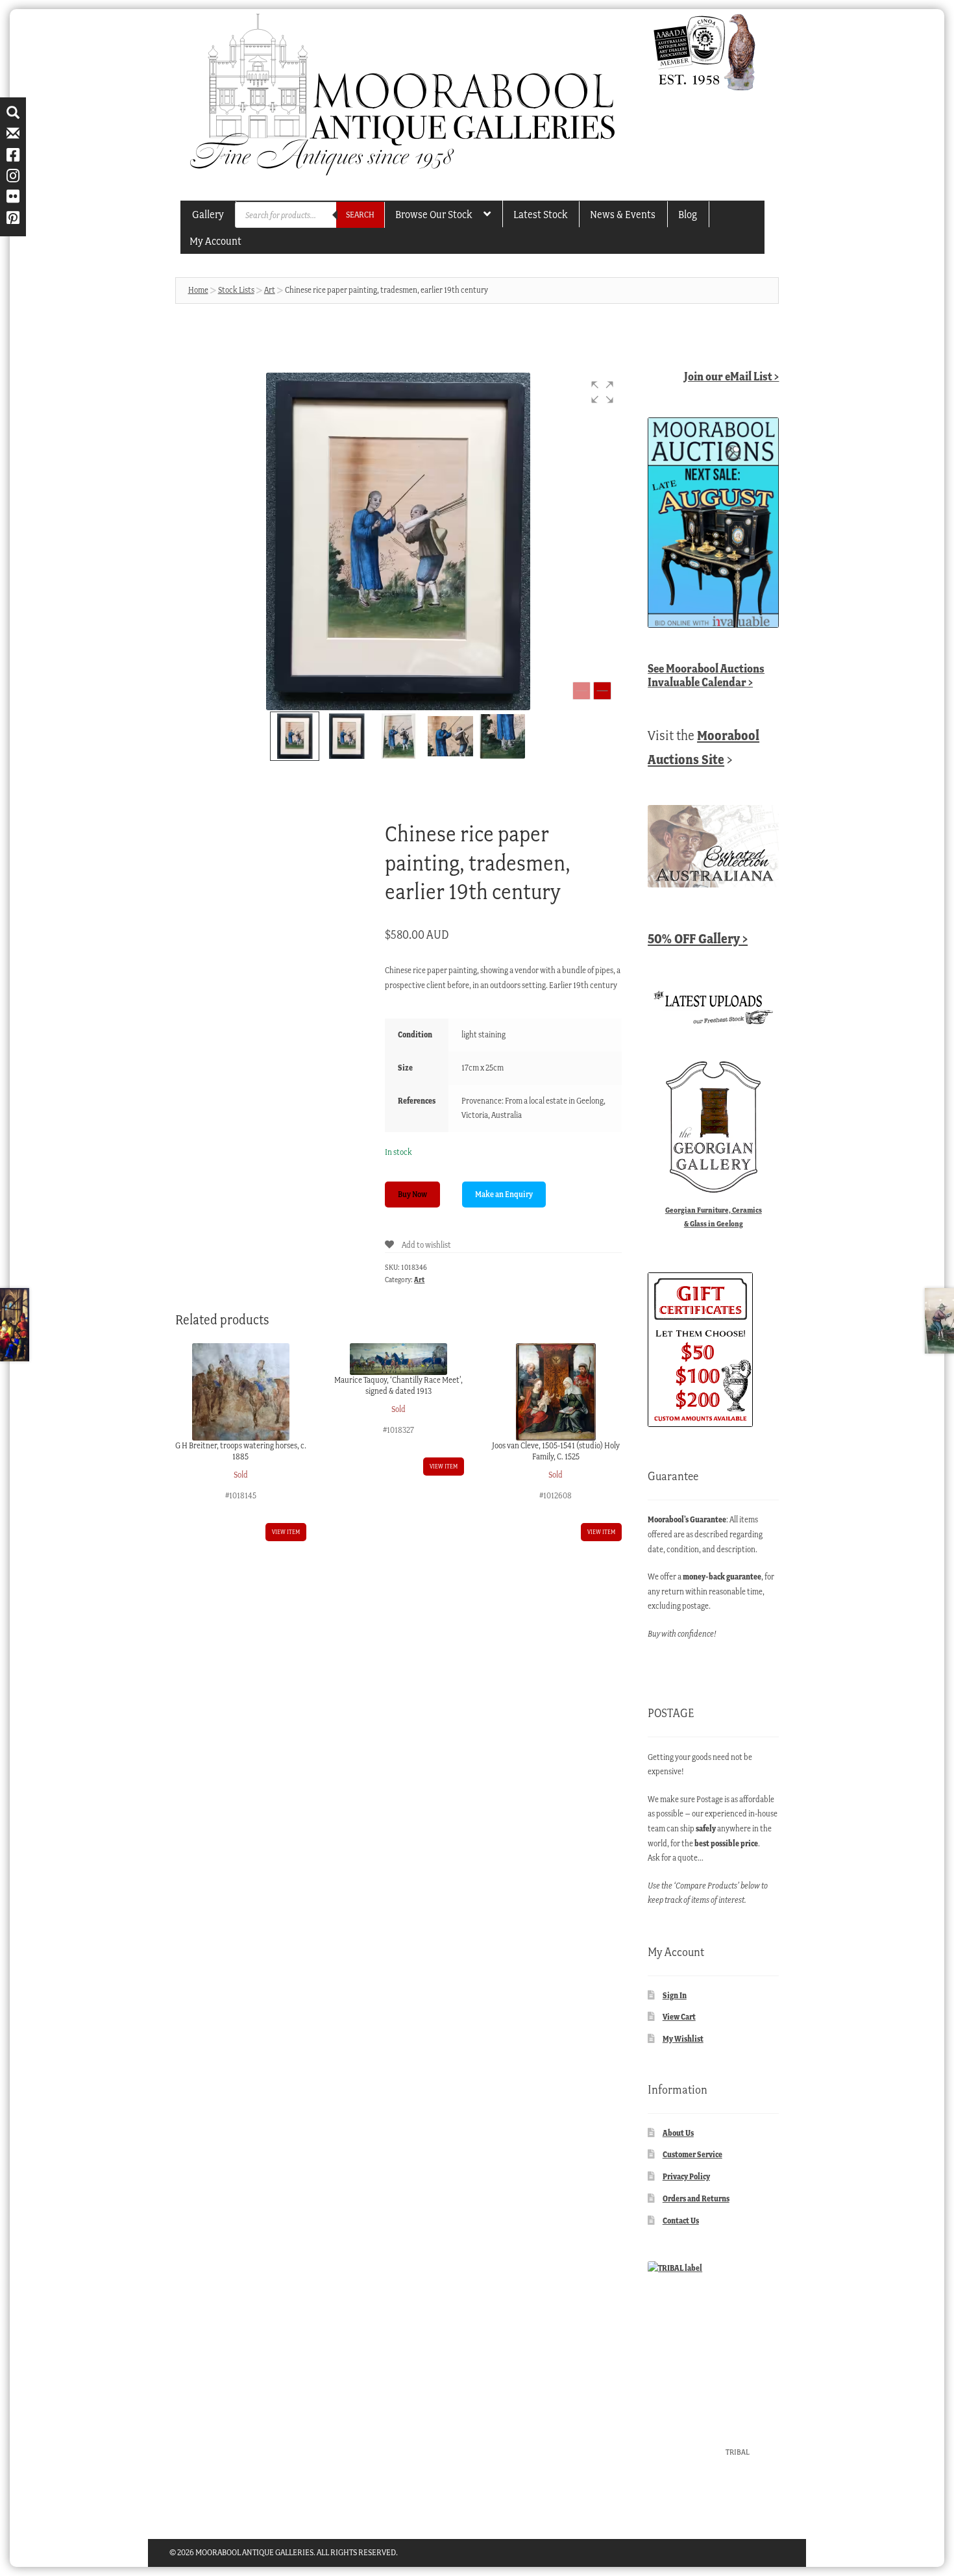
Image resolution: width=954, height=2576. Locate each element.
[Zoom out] (581, 691)
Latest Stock (540, 214)
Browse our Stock (434, 214)
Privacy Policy (686, 2176)
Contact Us (681, 2221)
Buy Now (412, 1194)
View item (286, 1532)
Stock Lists (236, 290)
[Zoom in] (602, 691)
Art (270, 290)
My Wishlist (683, 2039)
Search (360, 215)
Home (198, 290)
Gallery (208, 214)
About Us (678, 2133)
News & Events (623, 214)
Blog (688, 214)
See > (706, 675)
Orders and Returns (696, 2198)
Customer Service (692, 2154)
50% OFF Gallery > (698, 938)
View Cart (679, 2017)
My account (215, 241)
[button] (602, 392)
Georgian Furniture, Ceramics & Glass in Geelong (714, 1217)
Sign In (675, 1995)
